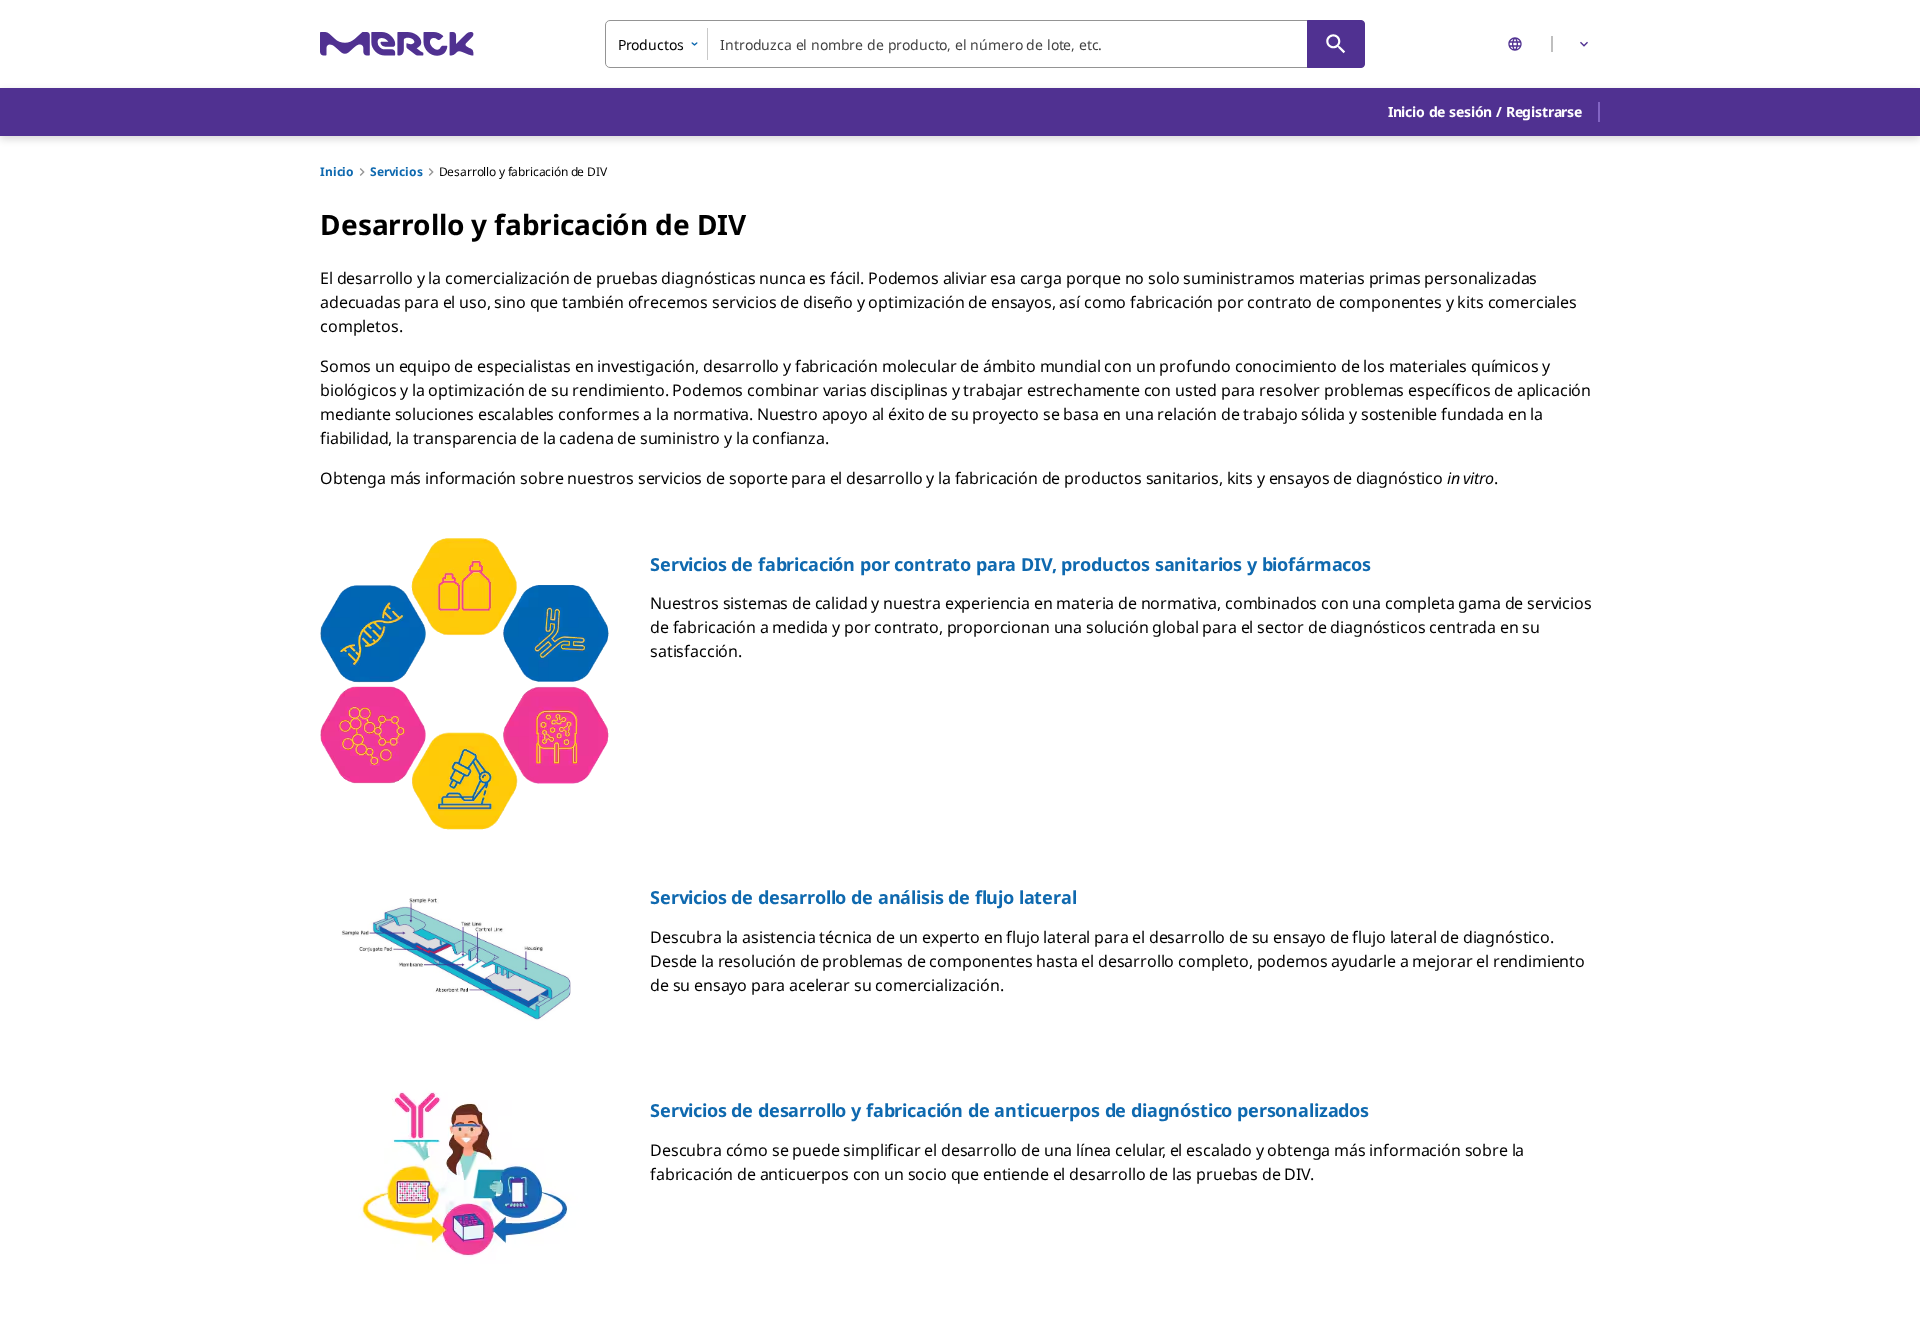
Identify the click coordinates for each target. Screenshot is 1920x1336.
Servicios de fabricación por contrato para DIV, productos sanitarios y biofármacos (1010, 564)
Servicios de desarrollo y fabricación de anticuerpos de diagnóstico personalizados (1009, 1110)
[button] (1485, 112)
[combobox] (985, 44)
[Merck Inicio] (397, 43)
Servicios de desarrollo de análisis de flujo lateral (863, 897)
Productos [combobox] (651, 44)
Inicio (337, 171)
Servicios (396, 171)
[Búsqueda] (1336, 44)
